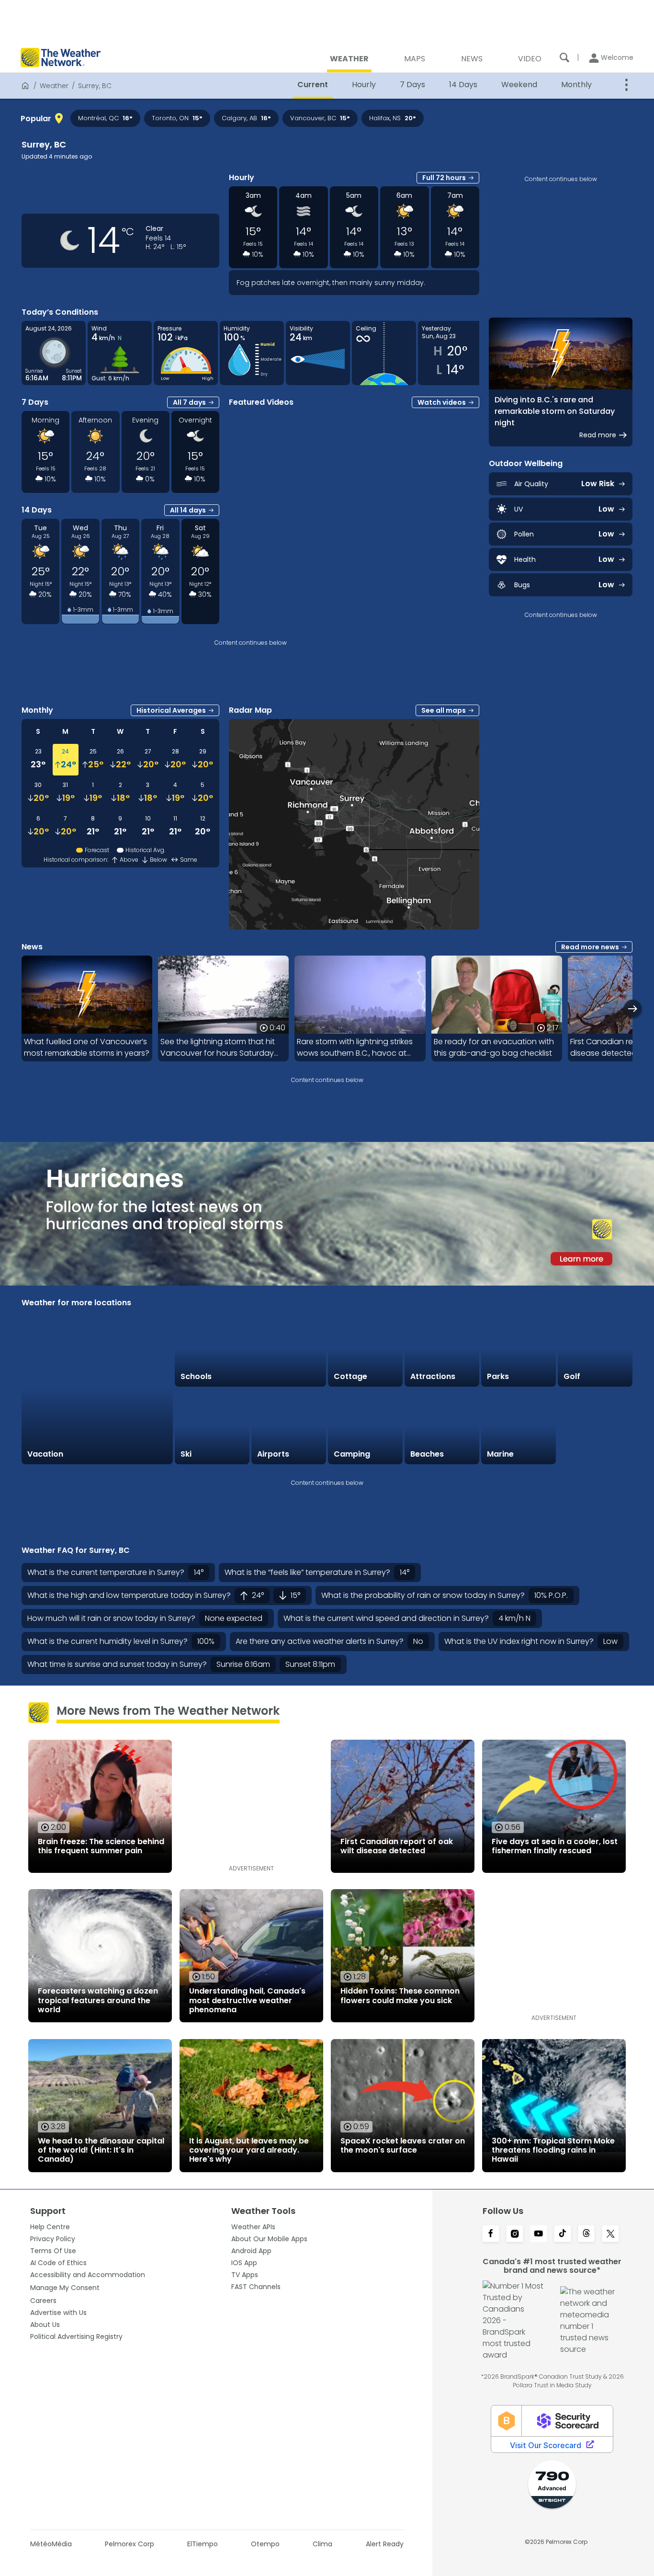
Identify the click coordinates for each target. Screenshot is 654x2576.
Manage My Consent (65, 2288)
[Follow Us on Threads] (586, 2234)
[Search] (564, 57)
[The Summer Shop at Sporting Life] (595, 1426)
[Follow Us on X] (610, 2234)
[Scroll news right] (633, 1009)
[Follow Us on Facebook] (491, 2234)
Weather (54, 86)
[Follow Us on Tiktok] (563, 2234)
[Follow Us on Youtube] (539, 2234)
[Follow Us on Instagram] (515, 2234)
